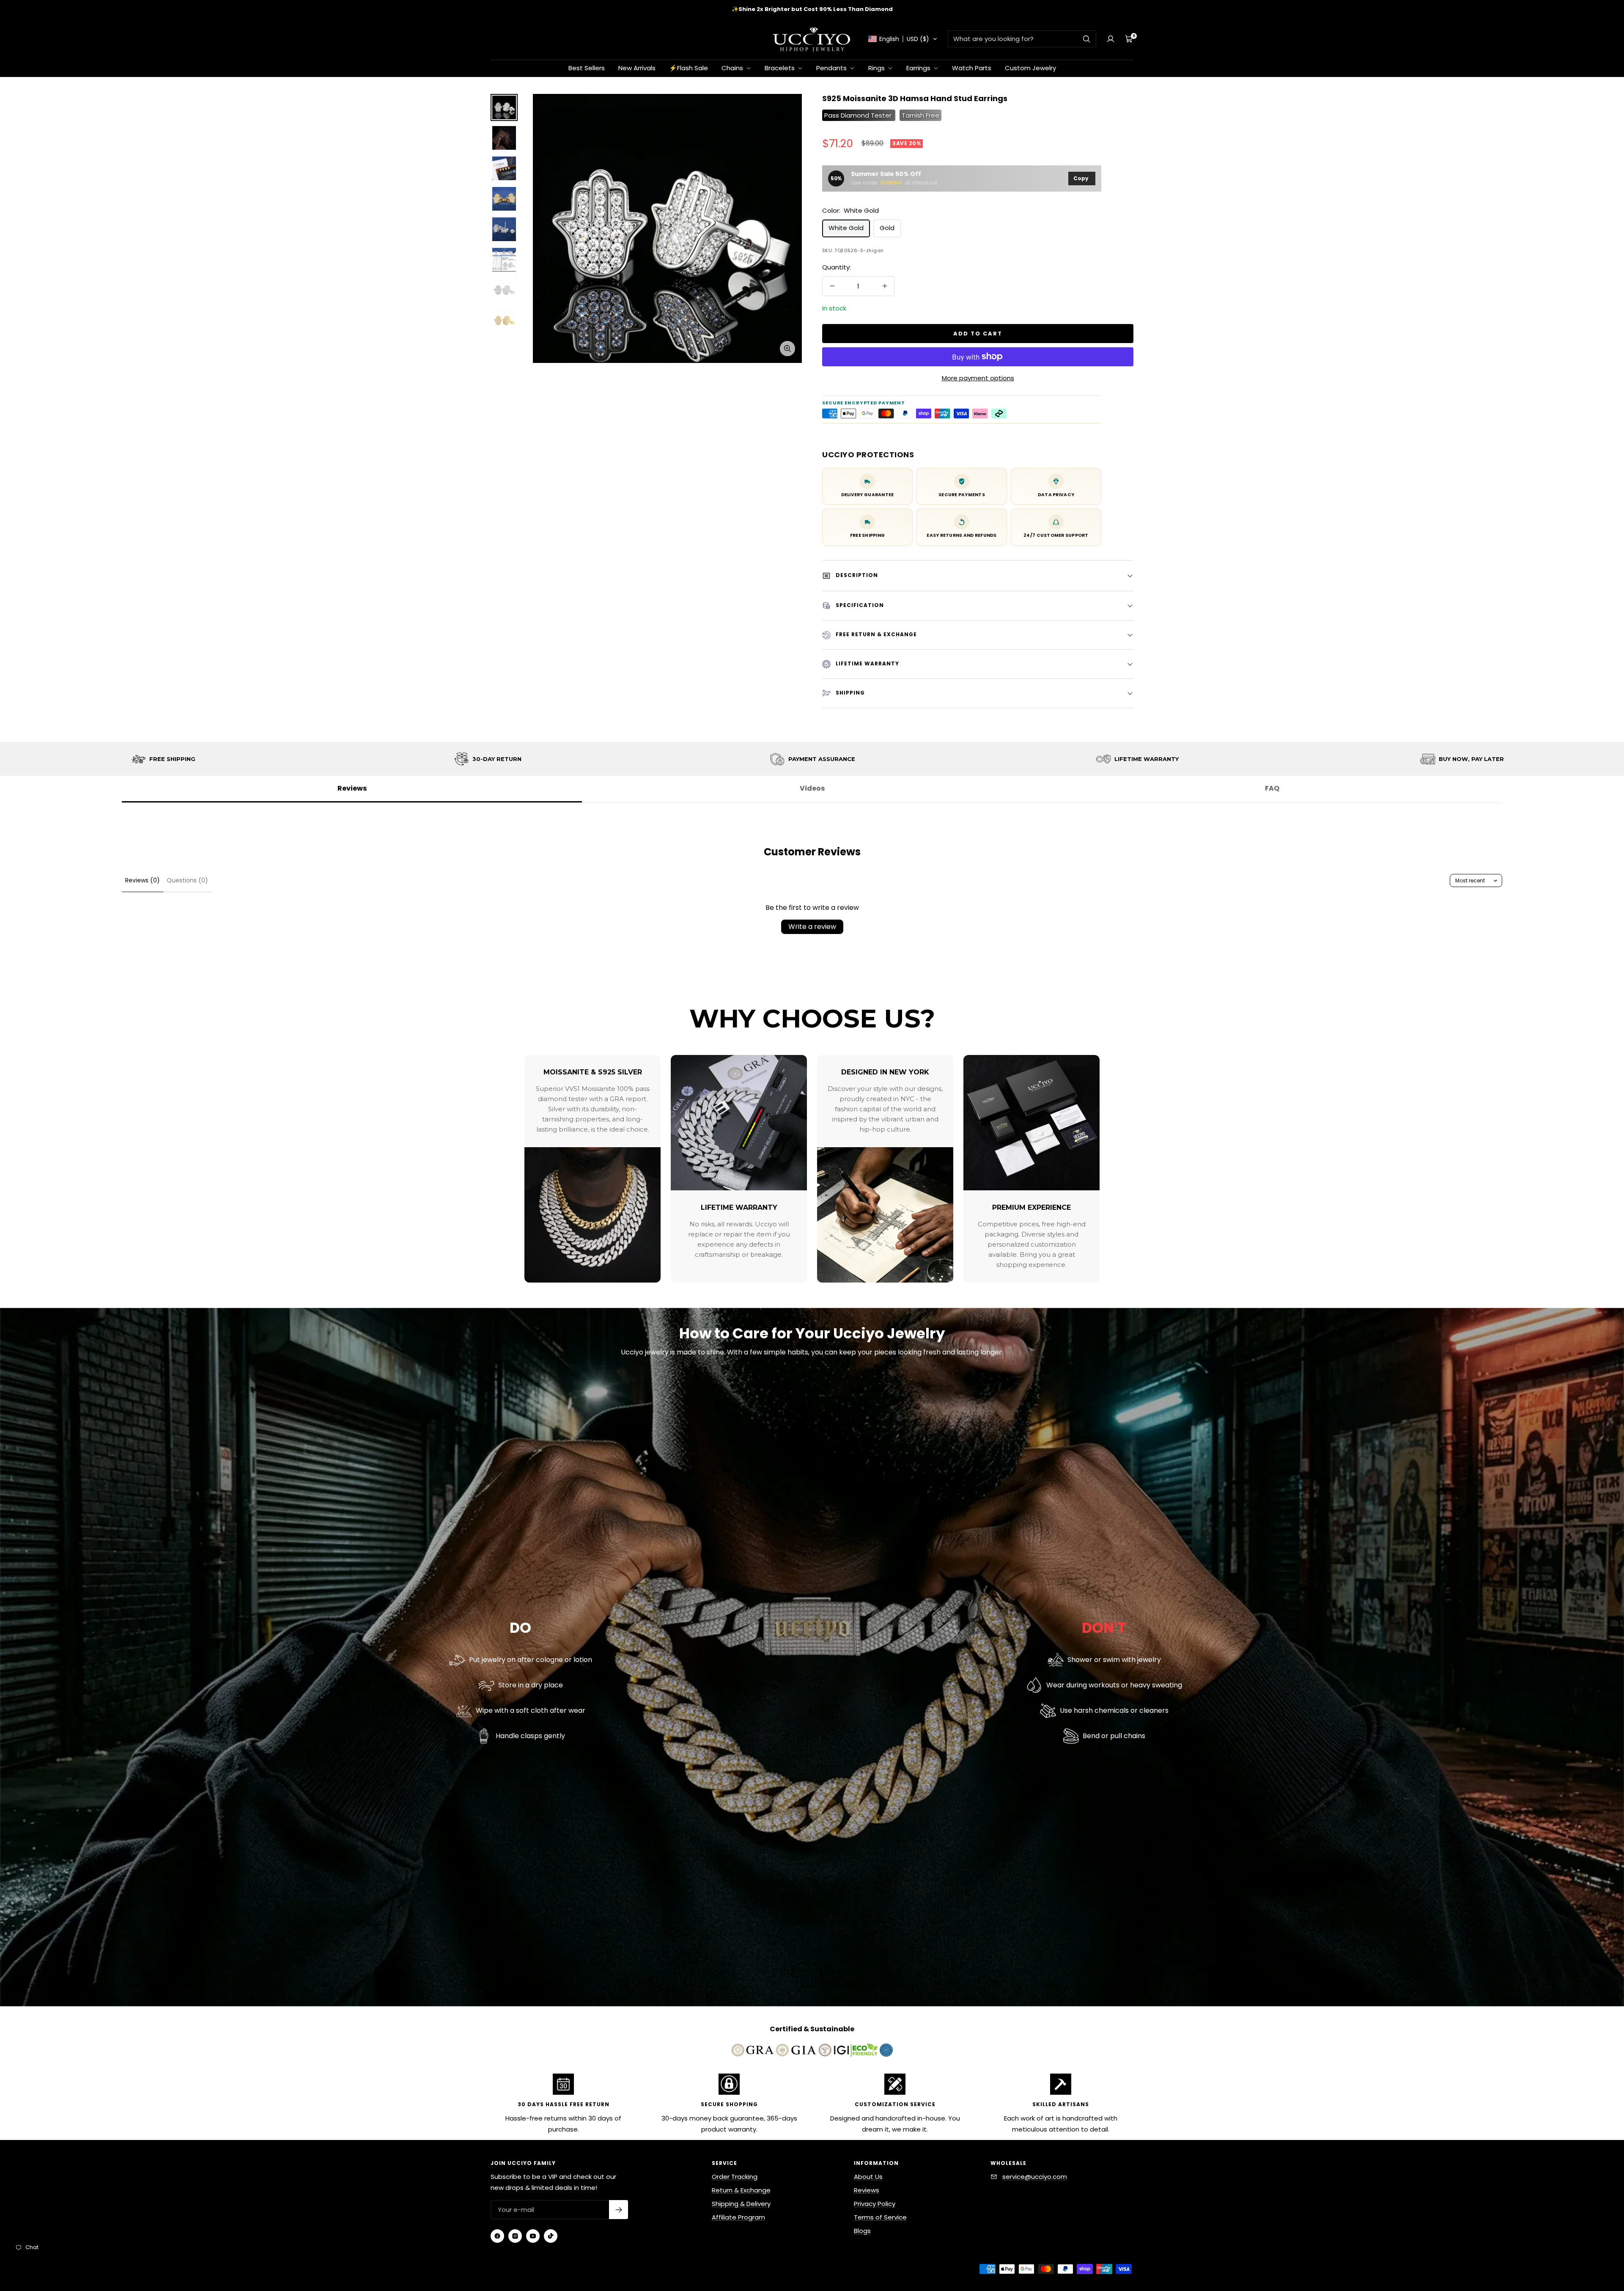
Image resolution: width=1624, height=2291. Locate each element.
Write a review (812, 927)
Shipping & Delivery (741, 2204)
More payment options (978, 378)
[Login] (1111, 39)
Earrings (919, 68)
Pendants (832, 68)
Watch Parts (972, 68)
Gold (887, 228)
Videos (812, 788)
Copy (1081, 178)
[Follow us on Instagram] (515, 2236)
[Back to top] (1589, 2234)
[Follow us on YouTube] (533, 2236)
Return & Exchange (741, 2190)
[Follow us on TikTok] (551, 2236)
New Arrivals (637, 68)
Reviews (352, 788)
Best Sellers (587, 68)
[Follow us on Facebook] (497, 2236)
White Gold (846, 228)
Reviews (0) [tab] (143, 880)
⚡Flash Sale (689, 68)
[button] (903, 39)
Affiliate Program (738, 2217)
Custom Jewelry (1030, 68)
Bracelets (780, 68)
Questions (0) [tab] (187, 880)
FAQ (1272, 788)
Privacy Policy (875, 2204)
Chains (733, 68)
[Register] (619, 2210)
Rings (877, 68)
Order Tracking (735, 2177)
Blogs (862, 2231)
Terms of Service (880, 2217)
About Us (868, 2177)
